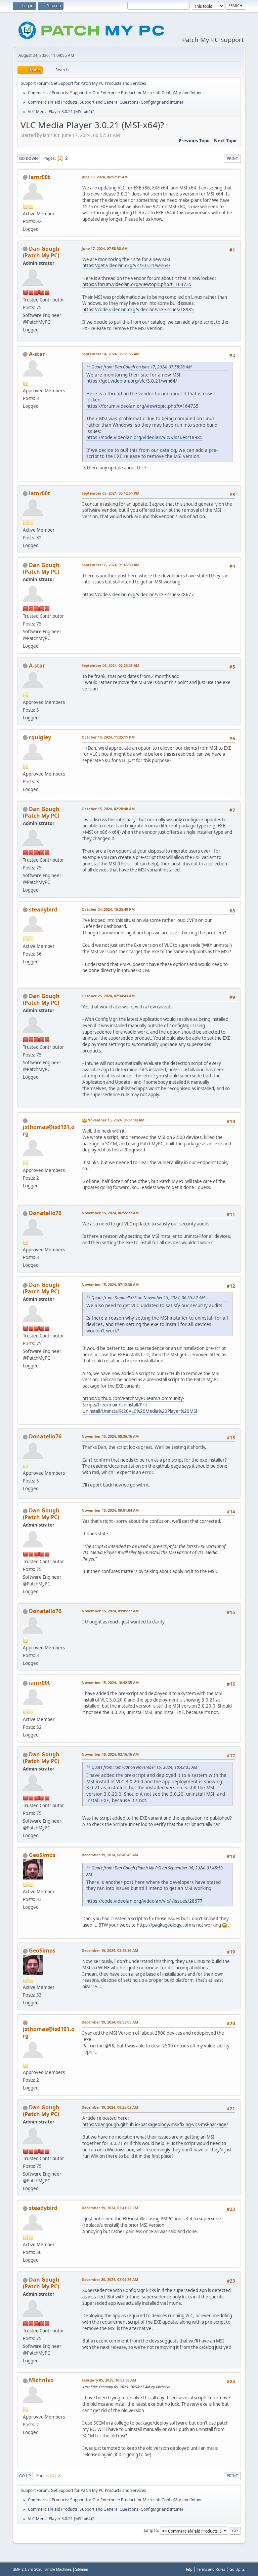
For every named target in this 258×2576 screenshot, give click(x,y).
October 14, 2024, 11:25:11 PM (108, 737)
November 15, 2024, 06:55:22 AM (110, 1213)
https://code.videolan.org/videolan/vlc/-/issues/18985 (138, 310)
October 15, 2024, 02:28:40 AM (108, 809)
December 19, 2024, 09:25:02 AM (110, 2107)
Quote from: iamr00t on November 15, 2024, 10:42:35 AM (144, 1767)
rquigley (40, 737)
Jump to (151, 2530)
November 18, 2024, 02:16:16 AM (110, 1754)
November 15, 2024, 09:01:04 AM (110, 1510)
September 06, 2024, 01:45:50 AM (111, 565)
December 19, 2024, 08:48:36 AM (110, 1950)
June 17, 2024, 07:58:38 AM (105, 248)
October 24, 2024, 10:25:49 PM (108, 909)
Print (232, 158)
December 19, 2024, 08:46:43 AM (110, 1855)
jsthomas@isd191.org (49, 1130)
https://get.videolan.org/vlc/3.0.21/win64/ (126, 265)
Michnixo (41, 2380)
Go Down (29, 158)
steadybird (43, 909)
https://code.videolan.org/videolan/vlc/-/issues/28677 (138, 595)
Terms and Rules (211, 2569)
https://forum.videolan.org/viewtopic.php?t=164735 (137, 284)
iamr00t (39, 177)
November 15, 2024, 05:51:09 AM (116, 1120)
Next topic (226, 141)
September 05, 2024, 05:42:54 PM (111, 493)
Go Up (25, 2476)
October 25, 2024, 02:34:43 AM (108, 996)
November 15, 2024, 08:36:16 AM (110, 1436)
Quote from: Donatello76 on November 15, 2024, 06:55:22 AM (148, 1298)
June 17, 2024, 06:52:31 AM (105, 177)
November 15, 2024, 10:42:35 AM (110, 1683)
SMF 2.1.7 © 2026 (28, 2569)
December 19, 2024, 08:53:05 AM (110, 2022)
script (133, 864)
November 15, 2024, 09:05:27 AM (110, 1611)
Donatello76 (45, 1213)
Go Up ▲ (237, 2569)
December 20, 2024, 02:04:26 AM (110, 2279)
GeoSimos (42, 1855)
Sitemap (81, 2569)
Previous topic (195, 141)
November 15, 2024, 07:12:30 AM (110, 1284)
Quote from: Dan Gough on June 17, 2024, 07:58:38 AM (141, 367)
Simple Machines (58, 2569)
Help (188, 2569)
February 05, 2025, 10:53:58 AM (109, 2380)
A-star (37, 354)
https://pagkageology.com (164, 1925)
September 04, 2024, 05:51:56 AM (111, 354)
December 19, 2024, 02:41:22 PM (110, 2208)
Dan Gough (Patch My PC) (41, 252)
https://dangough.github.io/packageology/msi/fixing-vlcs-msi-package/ (155, 2124)
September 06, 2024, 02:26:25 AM (111, 665)
